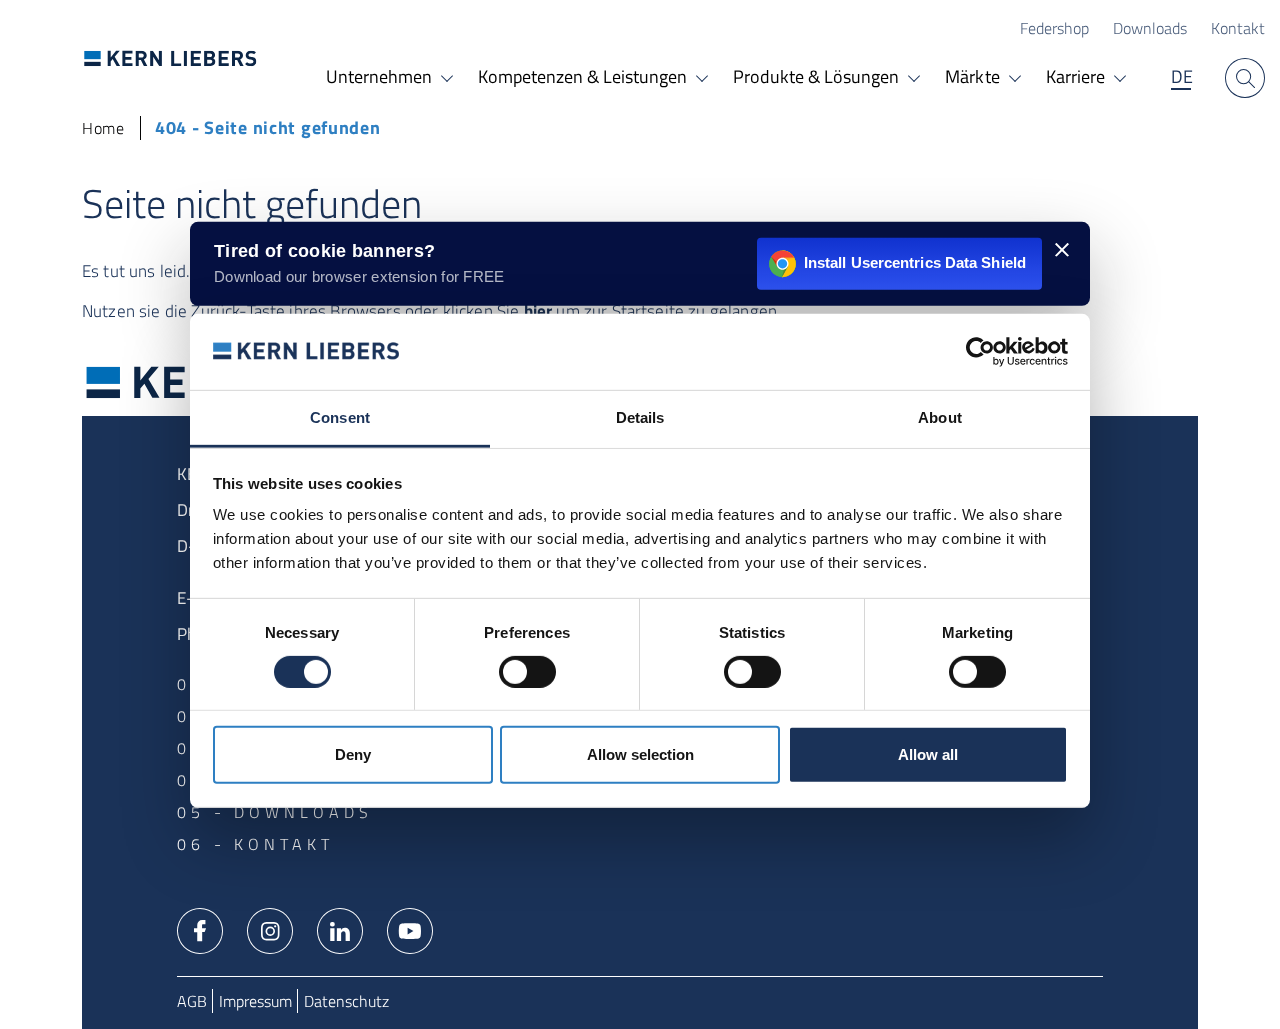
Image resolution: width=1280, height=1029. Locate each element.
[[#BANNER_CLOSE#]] (1062, 249)
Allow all (928, 754)
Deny (353, 754)
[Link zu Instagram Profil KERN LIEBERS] (270, 929)
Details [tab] (640, 417)
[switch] (527, 672)
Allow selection (640, 754)
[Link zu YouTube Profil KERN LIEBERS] (410, 929)
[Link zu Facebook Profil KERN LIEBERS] (200, 929)
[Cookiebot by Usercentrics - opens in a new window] (980, 352)
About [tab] (940, 417)
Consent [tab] (340, 417)
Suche (1245, 78)
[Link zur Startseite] (170, 58)
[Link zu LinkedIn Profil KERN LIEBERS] (340, 929)
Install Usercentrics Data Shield (915, 262)
